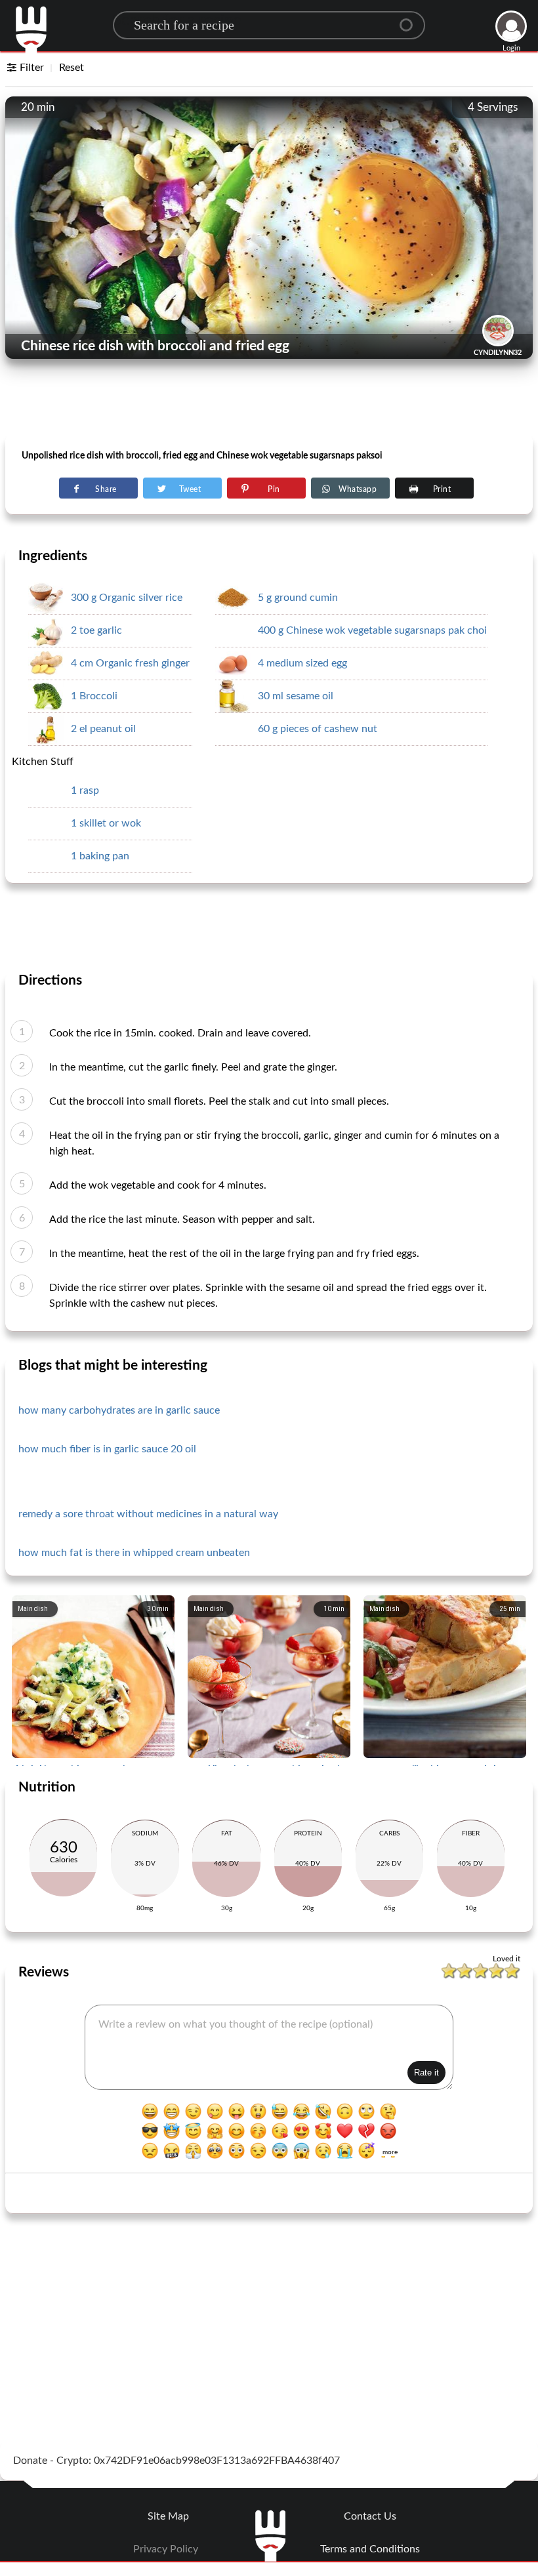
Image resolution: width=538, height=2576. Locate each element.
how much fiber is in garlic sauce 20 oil (107, 1449)
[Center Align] (411, 20)
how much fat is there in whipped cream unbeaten (134, 1553)
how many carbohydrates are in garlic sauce (119, 1410)
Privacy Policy (166, 2549)
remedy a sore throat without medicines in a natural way (148, 1514)
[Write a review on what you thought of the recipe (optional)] (269, 2047)
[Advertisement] (269, 401)
